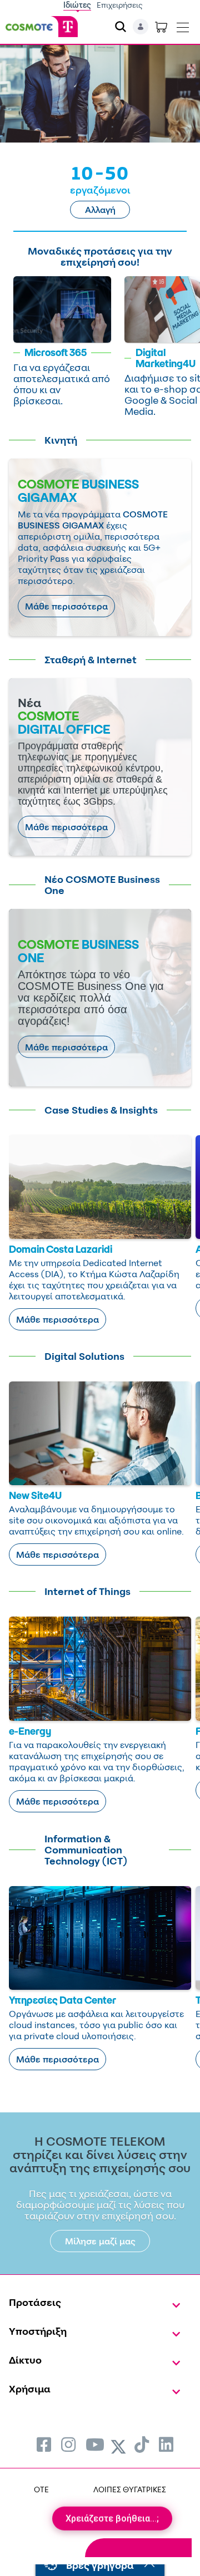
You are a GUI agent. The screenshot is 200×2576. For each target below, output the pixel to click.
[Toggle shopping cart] (161, 27)
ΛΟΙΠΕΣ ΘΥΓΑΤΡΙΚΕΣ (130, 2489)
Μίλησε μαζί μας (100, 2241)
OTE (41, 2489)
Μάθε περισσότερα (66, 606)
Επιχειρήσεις (120, 5)
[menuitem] (44, 2444)
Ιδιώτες (77, 5)
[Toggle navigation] (183, 25)
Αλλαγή (100, 210)
